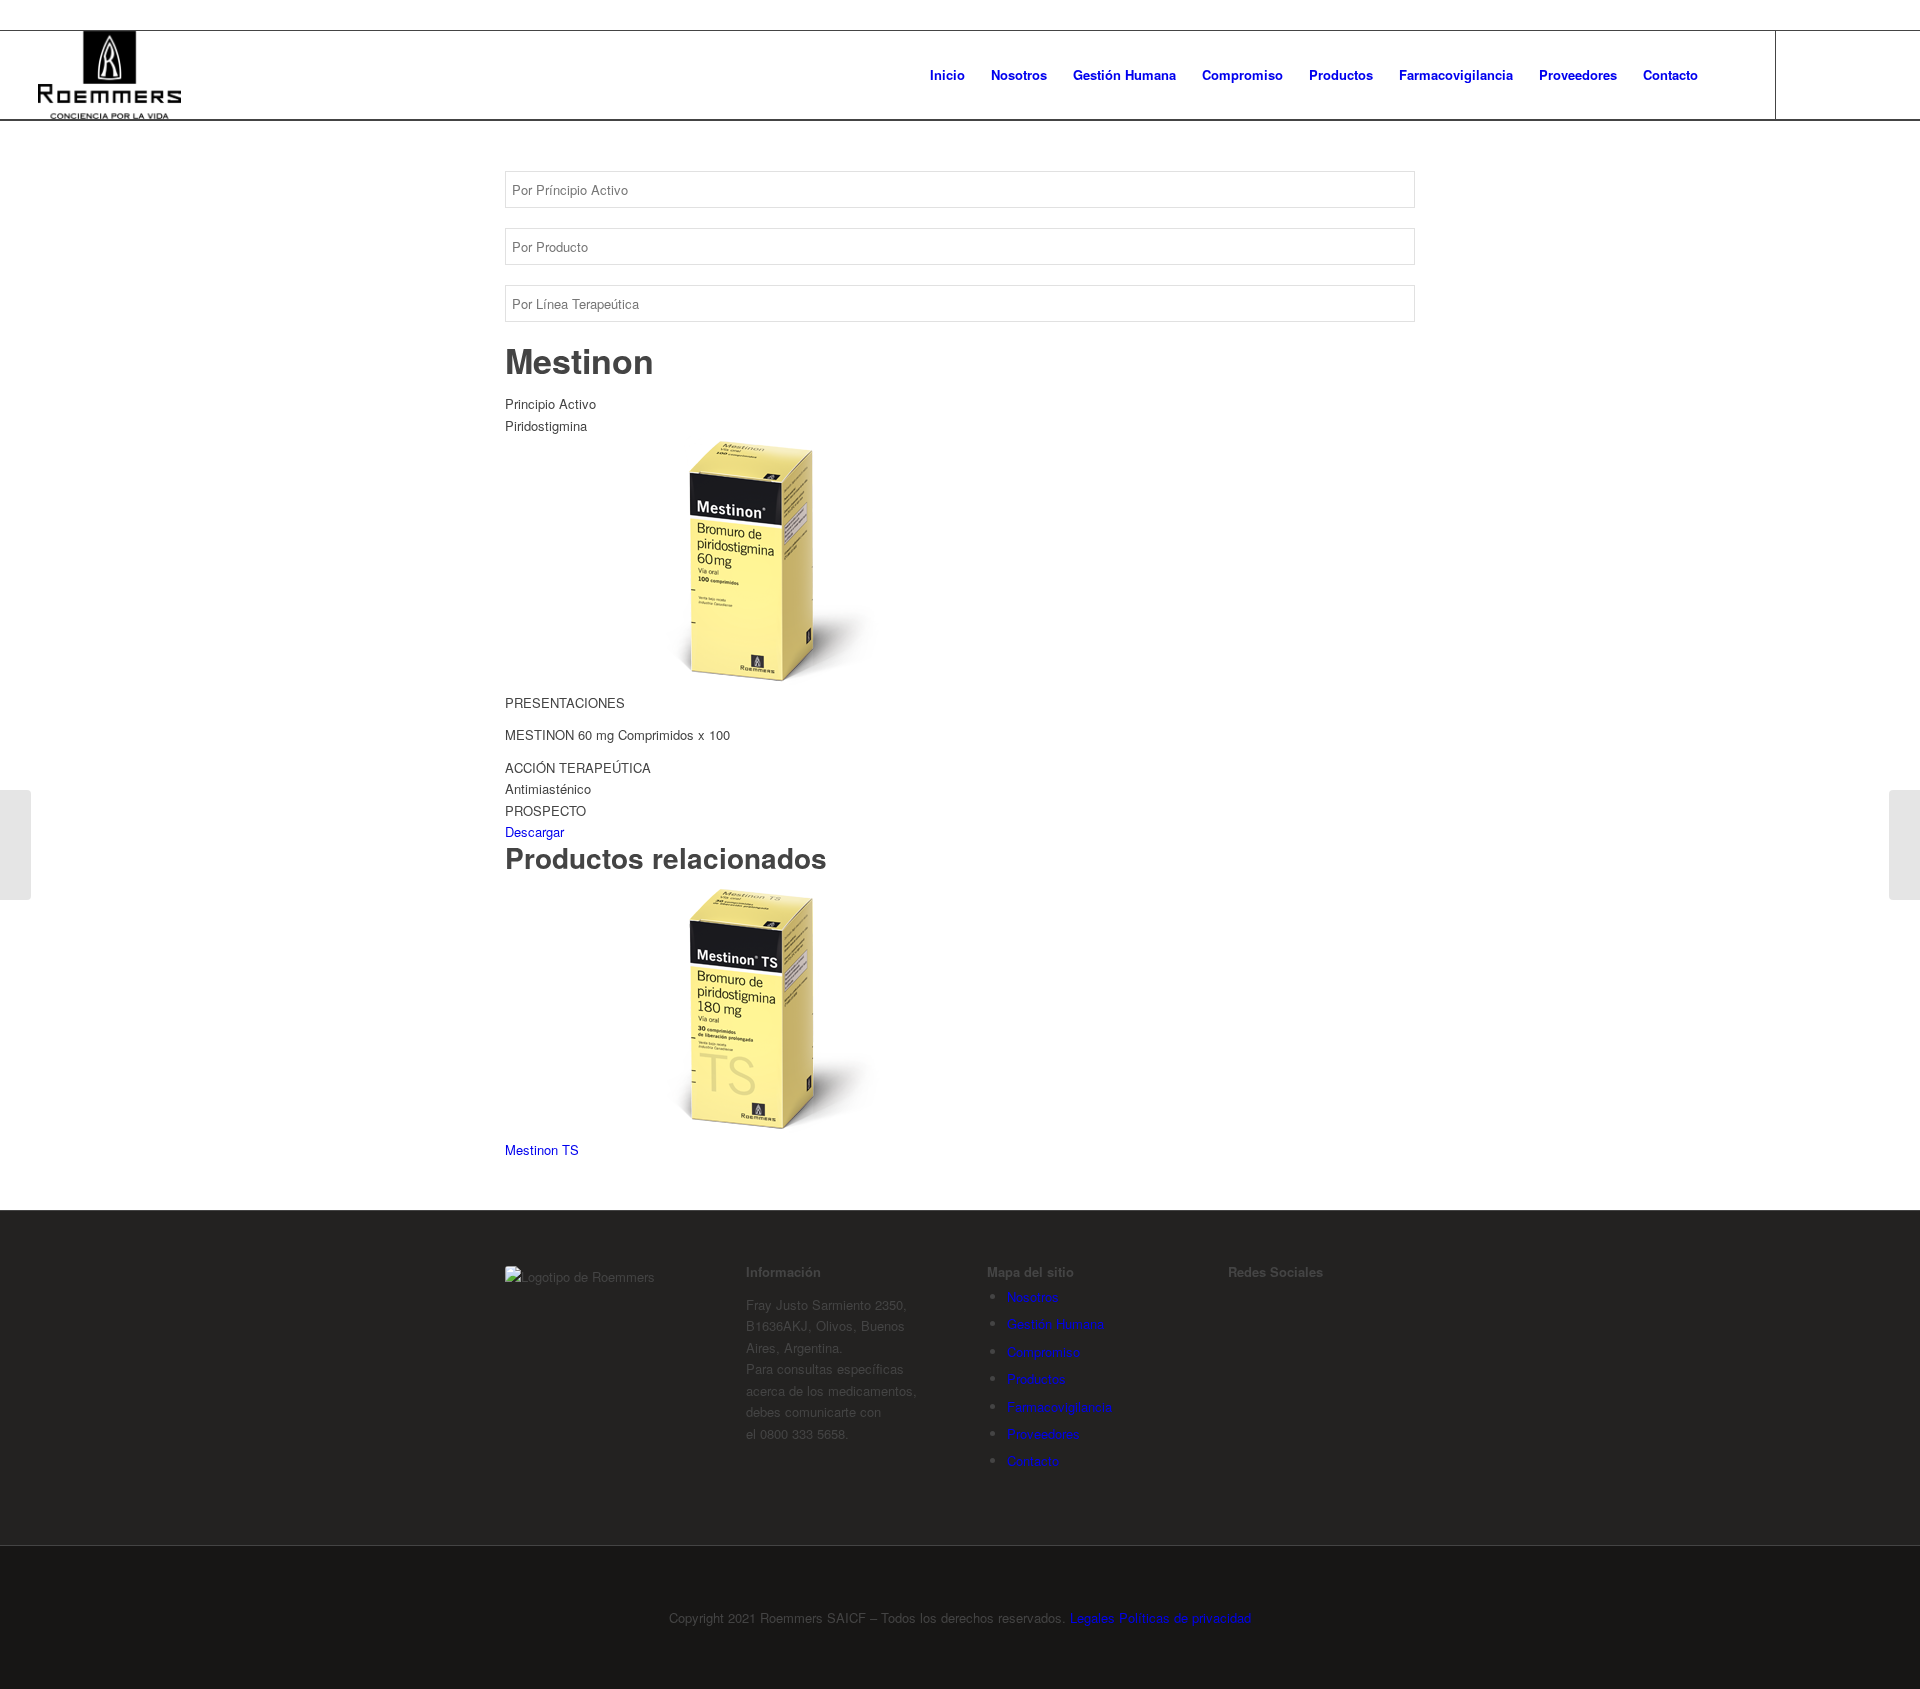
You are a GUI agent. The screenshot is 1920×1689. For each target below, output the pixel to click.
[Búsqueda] (1730, 75)
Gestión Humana (1055, 1323)
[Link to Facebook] (1807, 74)
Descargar (534, 831)
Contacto (1033, 1460)
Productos (1036, 1378)
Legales (1092, 1617)
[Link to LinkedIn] (1867, 74)
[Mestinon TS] (15, 845)
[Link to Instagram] (1837, 74)
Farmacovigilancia (1059, 1406)
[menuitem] (947, 75)
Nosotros (1033, 1296)
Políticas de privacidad (1185, 1617)
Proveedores (1043, 1433)
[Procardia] (1904, 845)
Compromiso (1043, 1351)
